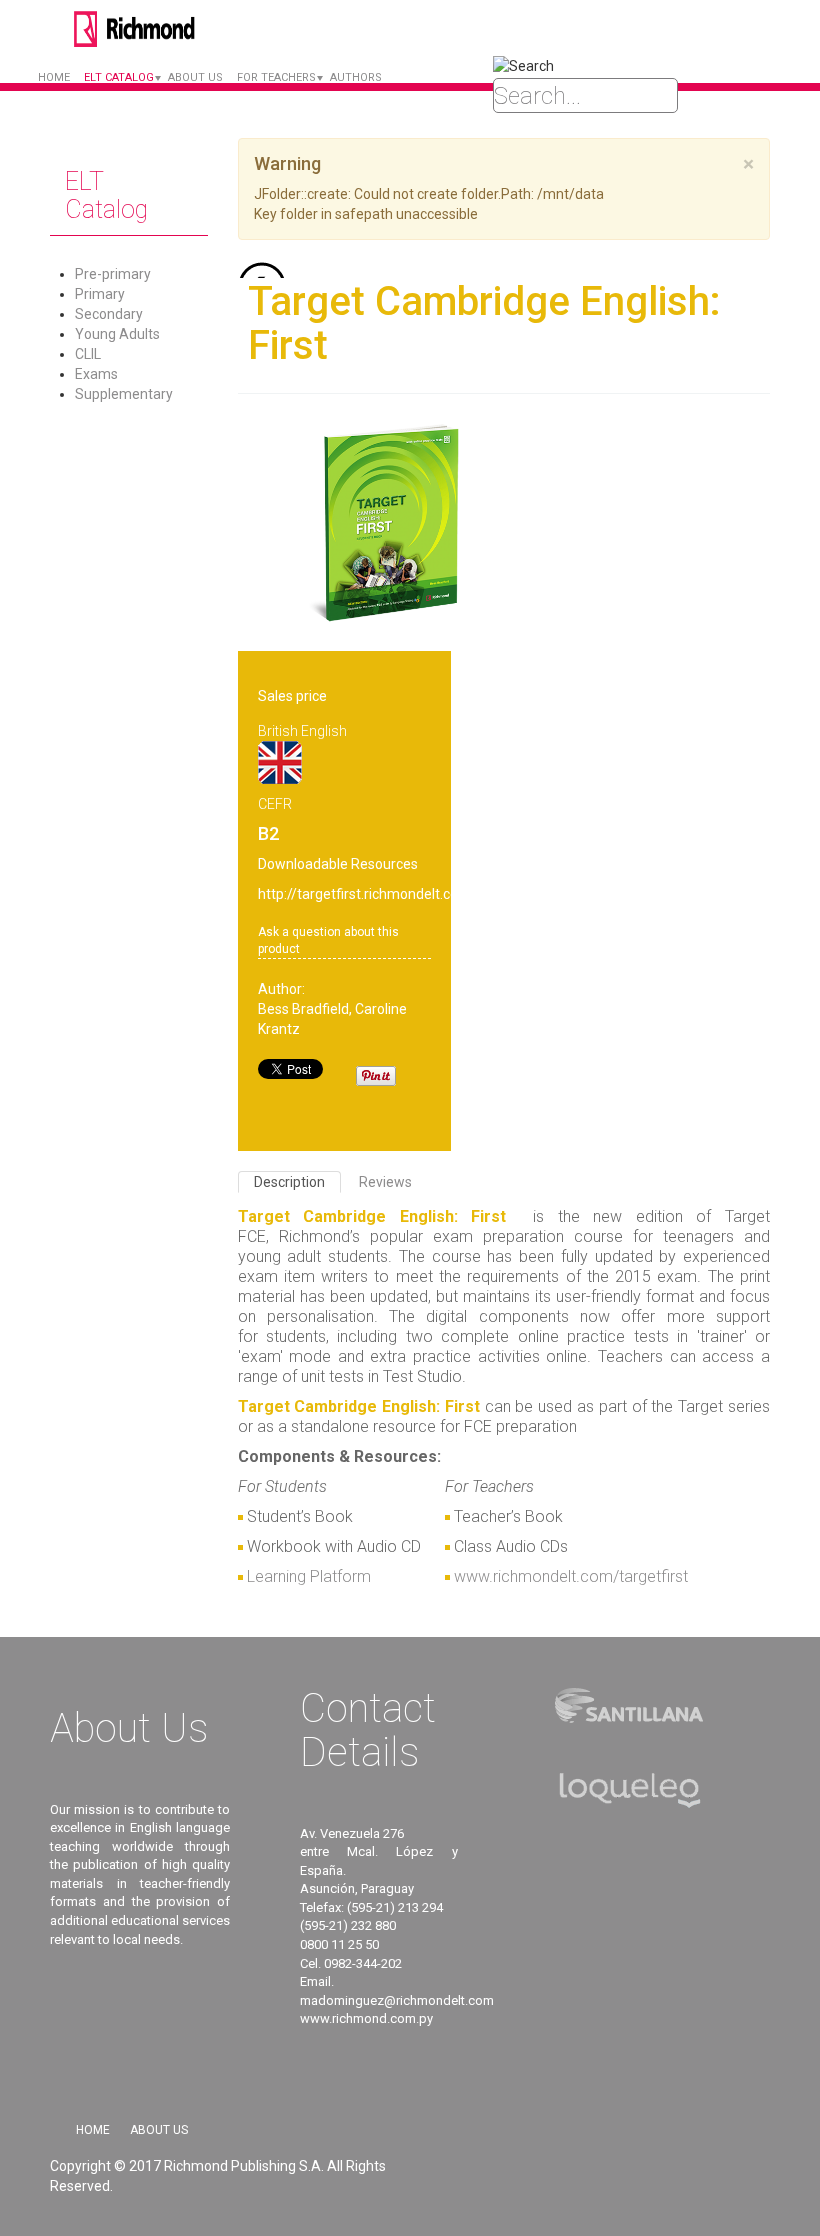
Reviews (385, 1182)
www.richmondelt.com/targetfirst (571, 1576)
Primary (100, 294)
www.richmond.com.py (366, 2018)
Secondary (109, 314)
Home (54, 77)
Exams (96, 374)
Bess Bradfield (303, 1009)
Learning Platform (309, 1576)
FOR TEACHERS (276, 77)
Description (289, 1182)
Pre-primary (113, 274)
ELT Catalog (119, 77)
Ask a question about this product (328, 940)
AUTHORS (356, 77)
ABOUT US (195, 77)
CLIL (88, 354)
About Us (159, 2130)
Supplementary (124, 394)
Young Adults (117, 334)
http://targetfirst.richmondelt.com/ (367, 894)
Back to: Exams (286, 270)
